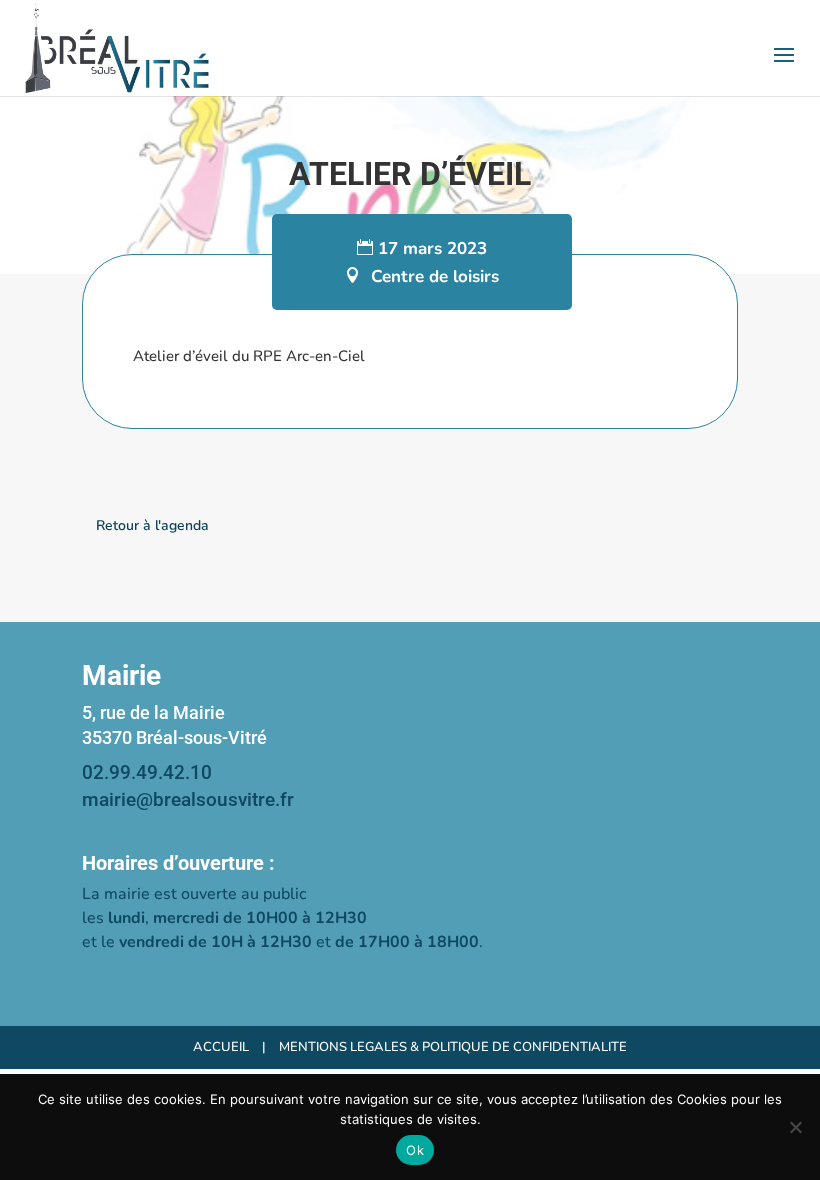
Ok (415, 1150)
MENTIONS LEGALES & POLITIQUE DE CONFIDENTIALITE (453, 1047)
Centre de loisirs (435, 276)
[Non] (795, 1127)
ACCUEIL (221, 1047)
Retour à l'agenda (152, 525)
